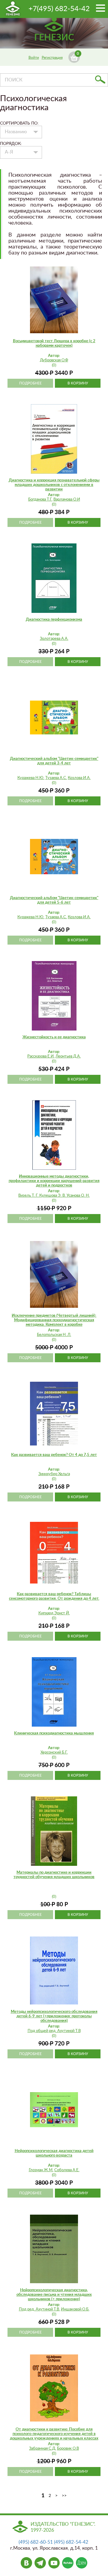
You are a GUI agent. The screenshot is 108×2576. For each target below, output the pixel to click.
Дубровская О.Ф (54, 360)
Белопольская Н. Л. (54, 1335)
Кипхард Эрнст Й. (54, 1613)
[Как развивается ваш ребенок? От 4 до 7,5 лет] (54, 1413)
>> (64, 2496)
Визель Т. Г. (29, 1196)
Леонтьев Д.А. (68, 1056)
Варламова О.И (67, 500)
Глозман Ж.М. (41, 2170)
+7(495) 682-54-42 (59, 9)
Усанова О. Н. (78, 1196)
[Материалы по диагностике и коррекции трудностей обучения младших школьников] (54, 1831)
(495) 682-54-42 (71, 2542)
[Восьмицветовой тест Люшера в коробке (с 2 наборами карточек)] (54, 300)
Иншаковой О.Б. (75, 2309)
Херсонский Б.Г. (54, 1753)
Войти (34, 57)
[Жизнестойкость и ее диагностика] (54, 996)
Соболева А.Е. (67, 2170)
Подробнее (30, 383)
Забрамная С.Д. (43, 2449)
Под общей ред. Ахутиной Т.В (54, 2031)
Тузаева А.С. (56, 778)
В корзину (78, 383)
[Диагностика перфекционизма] (54, 578)
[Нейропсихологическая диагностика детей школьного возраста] (54, 2110)
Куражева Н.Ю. (31, 778)
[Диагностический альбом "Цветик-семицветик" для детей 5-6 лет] (54, 857)
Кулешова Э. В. (53, 1196)
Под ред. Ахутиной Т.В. (39, 2309)
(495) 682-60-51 (36, 2542)
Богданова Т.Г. (40, 500)
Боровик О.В (68, 2449)
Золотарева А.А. (54, 639)
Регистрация (52, 57)
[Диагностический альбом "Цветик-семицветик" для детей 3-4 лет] (54, 717)
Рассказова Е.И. (41, 1056)
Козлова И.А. (79, 778)
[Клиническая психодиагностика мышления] (54, 1692)
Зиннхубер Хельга (54, 1474)
